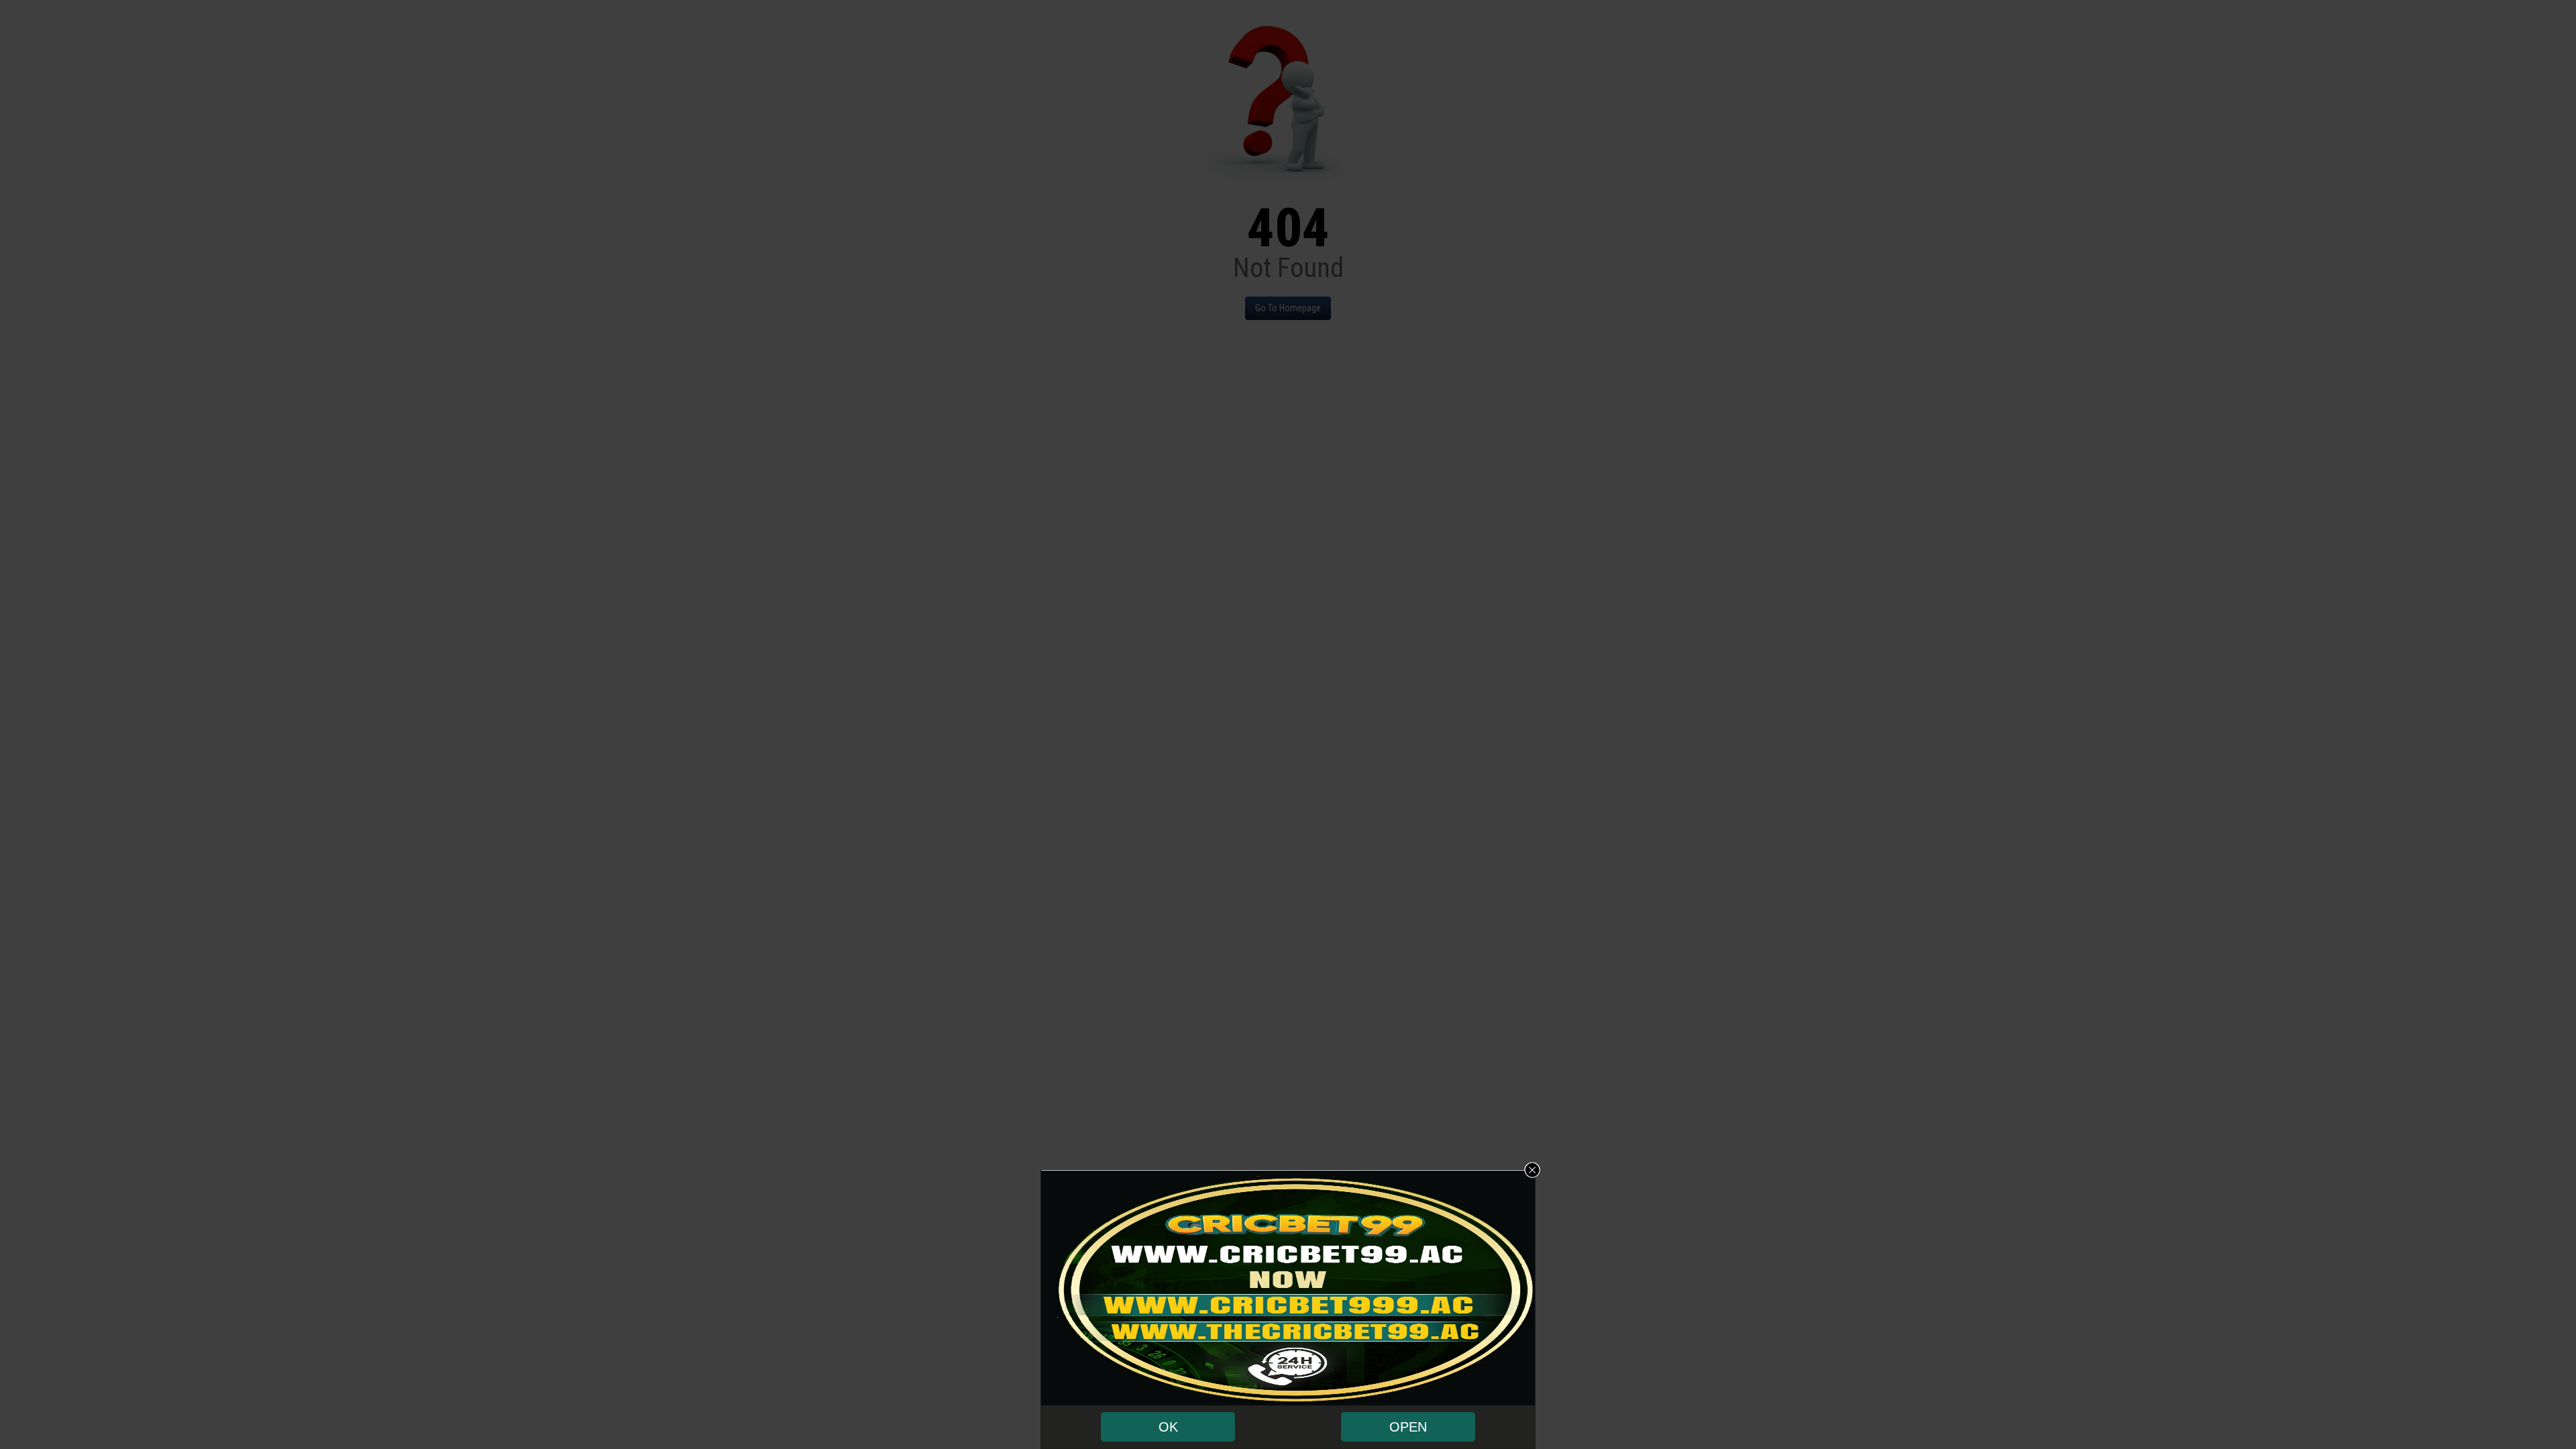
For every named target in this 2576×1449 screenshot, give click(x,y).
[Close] (1532, 1170)
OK (1168, 1427)
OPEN (1408, 1427)
